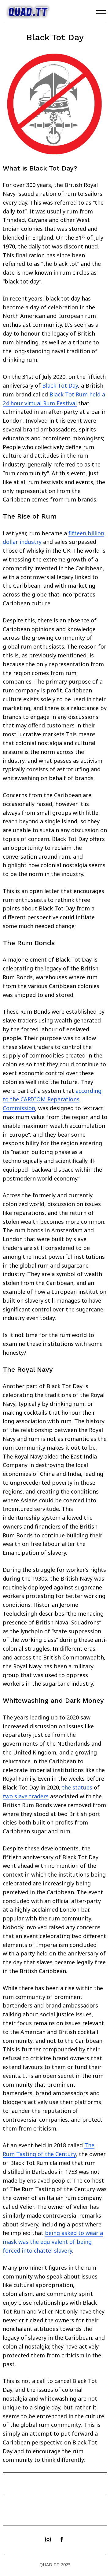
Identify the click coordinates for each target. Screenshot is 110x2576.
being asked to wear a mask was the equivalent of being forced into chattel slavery (53, 2242)
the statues (77, 1787)
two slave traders (26, 1796)
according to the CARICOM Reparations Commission (52, 1100)
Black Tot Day (60, 385)
